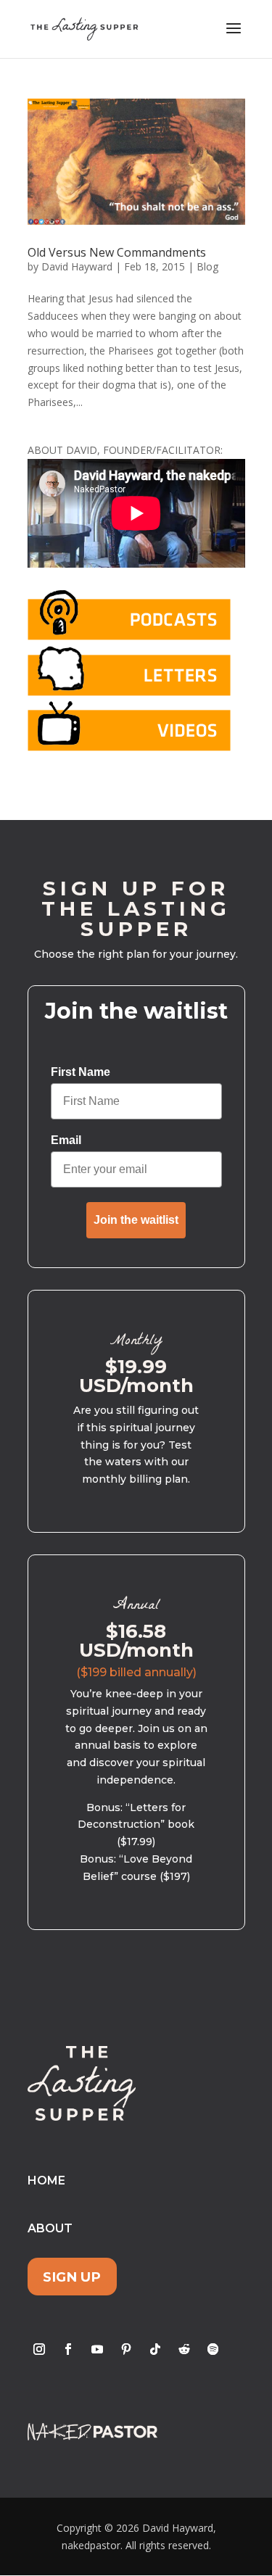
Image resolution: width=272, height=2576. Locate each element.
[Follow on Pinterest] (126, 2349)
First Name (81, 1072)
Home (46, 2181)
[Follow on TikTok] (155, 2349)
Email (66, 1140)
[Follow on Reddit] (184, 2349)
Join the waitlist (136, 1220)
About (50, 2228)
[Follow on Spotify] (213, 2349)
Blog (207, 266)
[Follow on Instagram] (39, 2349)
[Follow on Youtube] (97, 2349)
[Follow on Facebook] (68, 2349)
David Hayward (77, 266)
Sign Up (72, 2276)
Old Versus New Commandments (117, 252)
